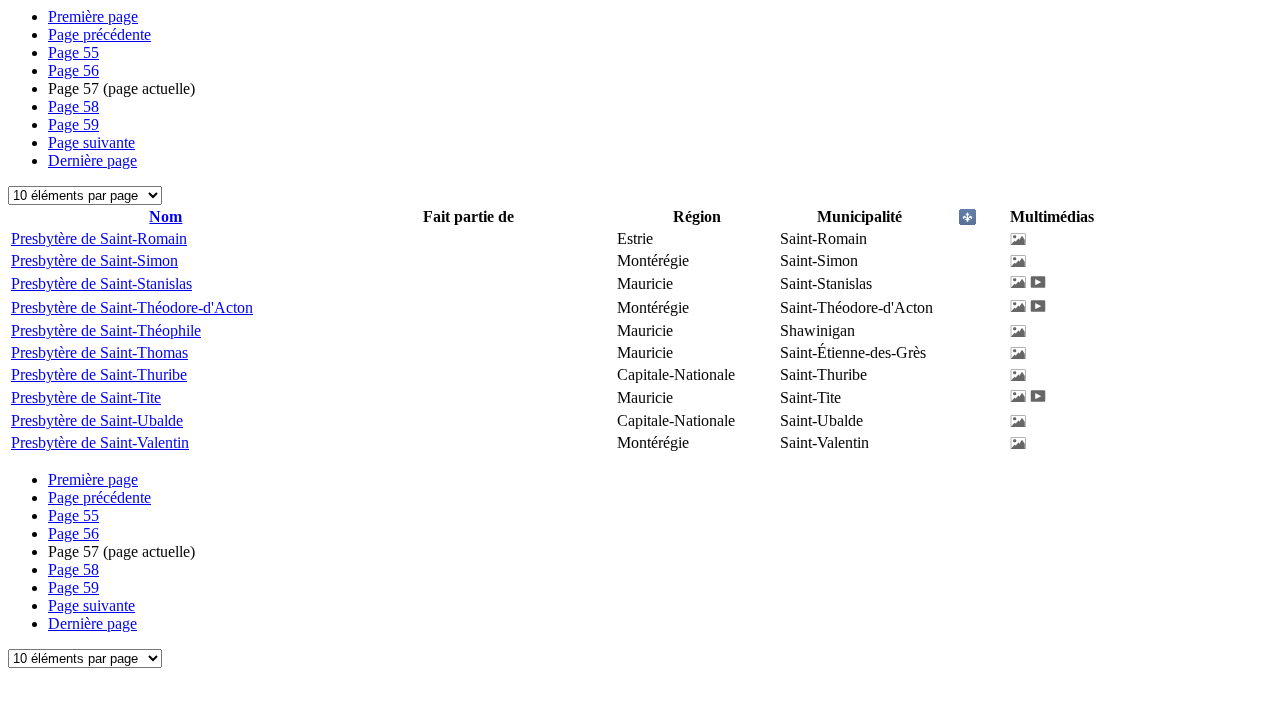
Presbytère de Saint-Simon (94, 260)
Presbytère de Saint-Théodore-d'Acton (132, 307)
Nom (165, 216)
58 (73, 106)
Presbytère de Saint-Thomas (99, 352)
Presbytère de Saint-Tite (86, 397)
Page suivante (91, 142)
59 (73, 124)
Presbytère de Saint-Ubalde (97, 420)
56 (73, 70)
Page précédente (99, 34)
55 (73, 52)
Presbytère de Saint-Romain (99, 238)
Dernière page (92, 160)
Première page (93, 16)
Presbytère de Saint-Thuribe (99, 374)
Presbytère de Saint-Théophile (106, 330)
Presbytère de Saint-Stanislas (101, 283)
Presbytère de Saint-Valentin (100, 442)
